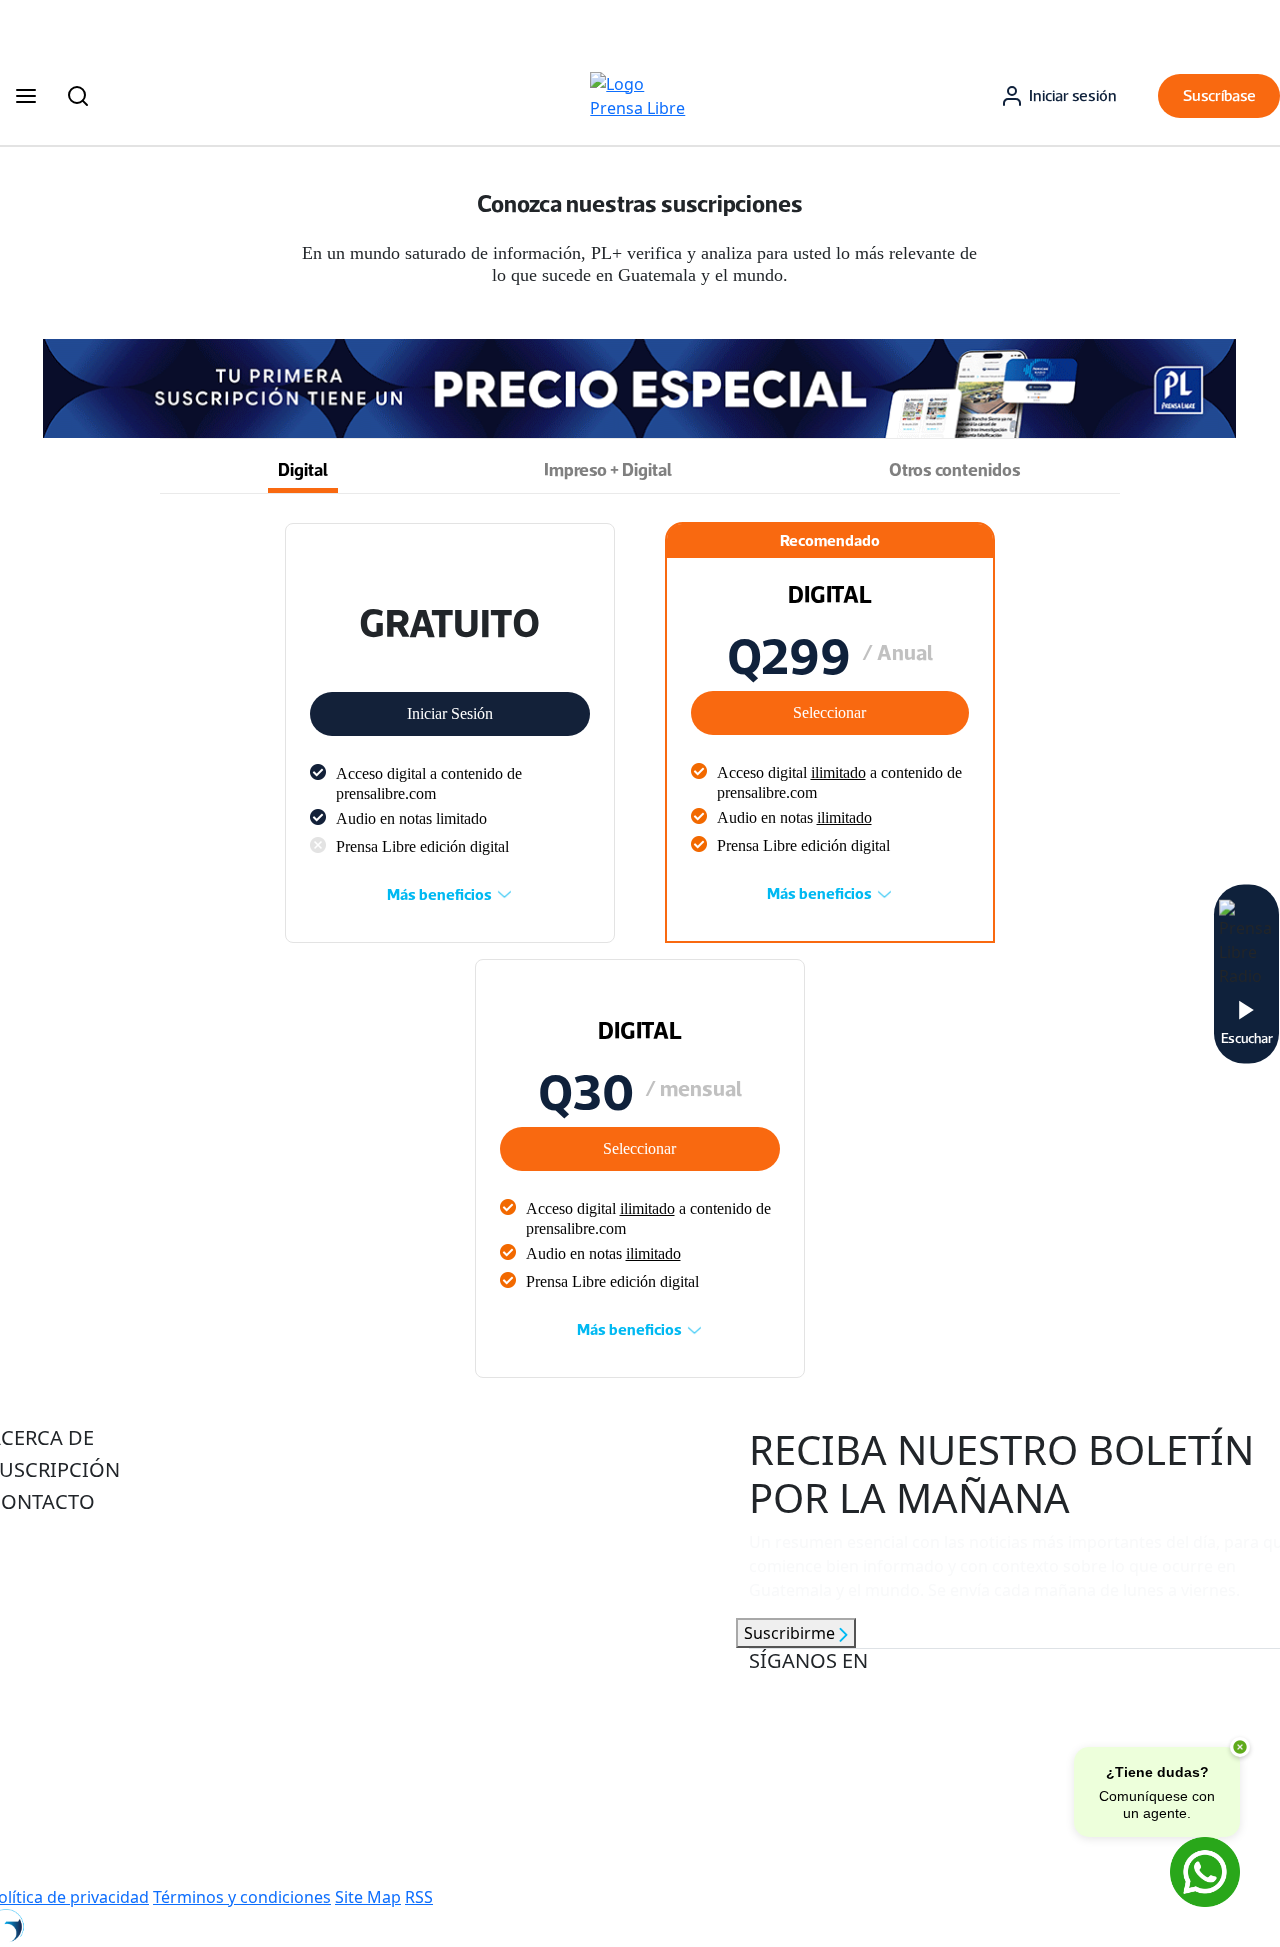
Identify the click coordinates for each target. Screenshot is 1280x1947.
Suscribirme (791, 1633)
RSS (419, 1897)
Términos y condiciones (242, 1897)
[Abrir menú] (26, 96)
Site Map (368, 1897)
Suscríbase (1219, 95)
